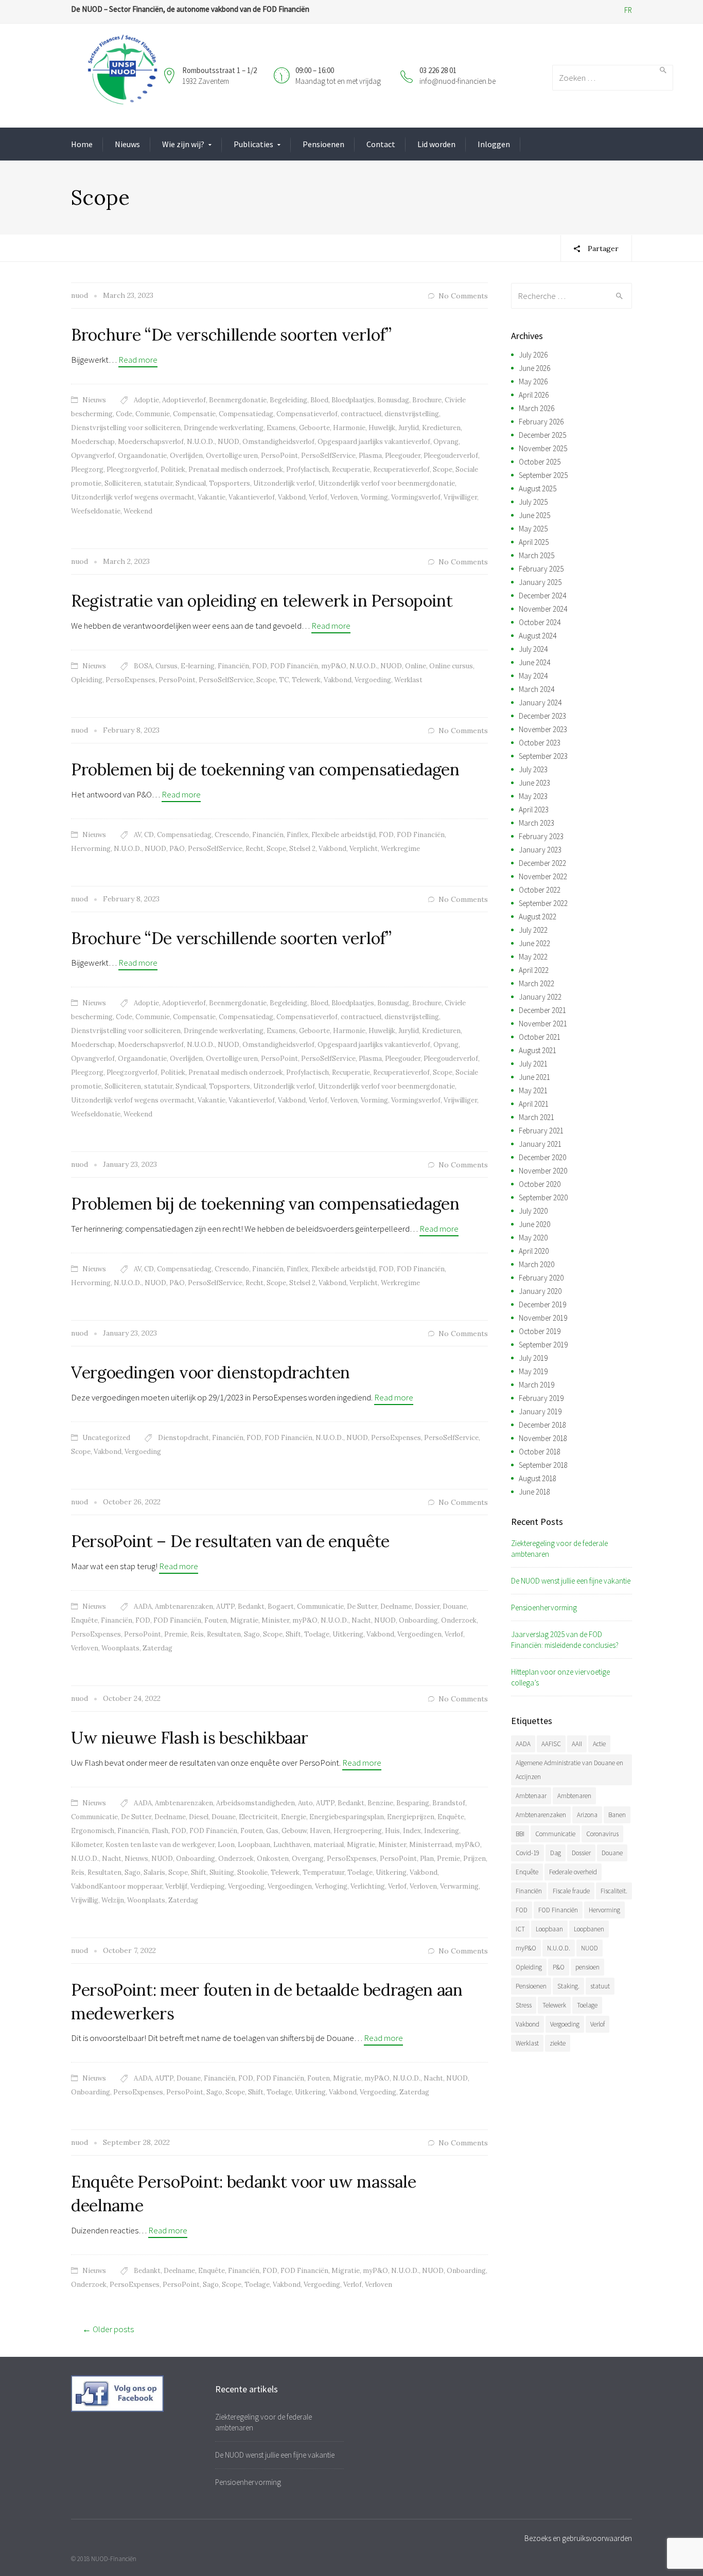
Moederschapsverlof (151, 442)
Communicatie (320, 1606)
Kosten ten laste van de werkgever (160, 1845)
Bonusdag (393, 400)
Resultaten (224, 1634)
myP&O (334, 666)
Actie (599, 1744)
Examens (281, 428)
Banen (617, 1815)
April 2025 (534, 542)
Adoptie (146, 400)
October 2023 (540, 743)
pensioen (587, 1967)
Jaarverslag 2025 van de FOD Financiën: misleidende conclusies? (565, 1640)
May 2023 (533, 796)
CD (149, 835)
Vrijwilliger (460, 497)
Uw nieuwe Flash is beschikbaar (189, 1738)
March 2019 (537, 1385)
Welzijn (113, 1900)
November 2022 (543, 876)
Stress (524, 2005)
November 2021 (543, 1024)
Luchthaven (292, 1845)
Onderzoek (459, 1620)
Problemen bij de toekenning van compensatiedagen (265, 769)
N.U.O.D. (201, 442)
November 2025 (543, 448)
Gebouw (294, 1831)
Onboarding (418, 1620)
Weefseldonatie (96, 511)
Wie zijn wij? (183, 144)
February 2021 (541, 1131)
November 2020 (543, 1171)
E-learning (198, 666)
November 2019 (543, 1318)
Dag (556, 1853)
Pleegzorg (87, 469)
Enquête (84, 1620)
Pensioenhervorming (544, 1607)
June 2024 (534, 662)
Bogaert (281, 1606)
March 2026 (537, 408)
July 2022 (533, 930)
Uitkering (348, 1634)
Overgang (308, 1859)
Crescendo (232, 835)
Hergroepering (358, 1831)
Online (416, 666)
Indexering (442, 1831)
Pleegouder (403, 456)
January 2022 (540, 997)
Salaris (154, 1872)
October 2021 (540, 1037)
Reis (197, 1634)
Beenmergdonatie (238, 400)
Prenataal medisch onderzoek (236, 469)
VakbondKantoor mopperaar (117, 1886)
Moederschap (93, 442)
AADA (143, 1606)
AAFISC (551, 1744)
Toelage (317, 1634)
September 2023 (543, 756)
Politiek (173, 469)
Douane (455, 1606)
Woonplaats (120, 1648)
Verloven (344, 497)
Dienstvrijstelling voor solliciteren (126, 428)
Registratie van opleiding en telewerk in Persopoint (262, 601)
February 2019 (541, 1398)
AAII (577, 1744)
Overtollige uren (232, 456)
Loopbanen (589, 1929)
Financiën (233, 666)
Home (82, 144)
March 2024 (537, 689)
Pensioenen (323, 144)
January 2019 (540, 1411)
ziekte (558, 2043)
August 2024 (538, 636)
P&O (177, 849)
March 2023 (537, 823)
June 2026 (534, 368)
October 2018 (540, 1452)
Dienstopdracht (183, 1438)
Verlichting (368, 1886)
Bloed (319, 400)
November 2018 (543, 1438)
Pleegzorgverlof (132, 469)
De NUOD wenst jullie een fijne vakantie (571, 1581)
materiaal (329, 1845)
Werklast (408, 680)
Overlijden (186, 456)
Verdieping (208, 1886)
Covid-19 (528, 1853)
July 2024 (533, 649)
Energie (294, 1817)
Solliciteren (123, 483)
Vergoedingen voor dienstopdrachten (210, 1372)
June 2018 (534, 1492)
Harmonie (349, 428)
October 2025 (540, 462)
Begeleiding (288, 400)
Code (124, 414)
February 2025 (541, 569)
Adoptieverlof (184, 400)
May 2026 (533, 381)
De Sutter (362, 1606)
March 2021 (537, 1117)
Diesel (199, 1817)
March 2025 (537, 555)
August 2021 (538, 1050)
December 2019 (542, 1304)
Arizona (587, 1815)
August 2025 (538, 488)
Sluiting (222, 1872)
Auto (305, 1803)
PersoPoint (279, 456)
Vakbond (292, 497)
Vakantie (212, 497)
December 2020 (542, 1157)
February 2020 (541, 1278)
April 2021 (534, 1104)
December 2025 (542, 435)
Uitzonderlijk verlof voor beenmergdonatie (386, 483)
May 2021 (533, 1090)
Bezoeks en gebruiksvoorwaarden (578, 2538)
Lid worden (436, 144)
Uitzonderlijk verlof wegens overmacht (133, 497)
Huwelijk (382, 428)
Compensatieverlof (307, 414)
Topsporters (230, 483)
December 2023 (542, 716)
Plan (427, 1859)
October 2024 (540, 622)
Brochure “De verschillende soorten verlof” (231, 335)
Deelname (396, 1606)
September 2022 (543, 903)
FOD (260, 666)
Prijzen (474, 1859)
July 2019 (533, 1358)
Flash (160, 1831)
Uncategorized (106, 1438)
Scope (443, 469)
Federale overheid (573, 1872)
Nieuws (127, 144)
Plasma (370, 456)
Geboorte (314, 428)
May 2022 (533, 957)
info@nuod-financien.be (458, 81)
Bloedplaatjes (353, 400)
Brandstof (449, 1803)
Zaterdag (157, 1648)
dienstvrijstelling (412, 414)
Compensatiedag (246, 414)
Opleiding (87, 680)
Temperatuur (323, 1872)
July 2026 (533, 355)
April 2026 (534, 395)
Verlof (318, 497)
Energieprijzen (411, 1817)
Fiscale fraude (571, 1891)
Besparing (413, 1803)
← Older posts (108, 2329)
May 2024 (533, 676)
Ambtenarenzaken (184, 1606)
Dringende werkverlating (224, 428)
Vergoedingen (419, 1634)
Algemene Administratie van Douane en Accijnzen (569, 1770)
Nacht (361, 1620)
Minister (275, 1620)
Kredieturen (441, 428)
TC (284, 680)
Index (412, 1831)
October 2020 (540, 1184)
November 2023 (543, 729)
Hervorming (91, 849)
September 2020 (543, 1197)
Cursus (166, 666)
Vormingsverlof (416, 497)
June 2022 (534, 943)
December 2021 (542, 1010)
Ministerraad (430, 1845)
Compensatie (194, 414)
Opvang (446, 442)
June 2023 (534, 783)
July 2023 (533, 769)
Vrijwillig (85, 1900)
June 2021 (534, 1077)
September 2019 (543, 1345)
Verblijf (176, 1886)
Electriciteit (258, 1817)
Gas (272, 1831)
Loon (226, 1845)
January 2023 (540, 850)
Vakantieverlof (252, 497)
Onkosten (273, 1859)
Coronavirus (602, 1834)
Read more (138, 360)
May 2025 (533, 529)
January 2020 (540, 1291)
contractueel (361, 414)
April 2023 (534, 810)
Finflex (297, 835)
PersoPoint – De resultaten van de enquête (230, 1541)
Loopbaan (254, 1845)
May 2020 (533, 1238)
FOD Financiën (294, 666)
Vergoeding (373, 680)
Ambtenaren (574, 1796)
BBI (520, 1834)
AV (137, 835)
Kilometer (87, 1845)
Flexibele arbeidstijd (344, 835)
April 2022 (534, 970)
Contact (381, 144)
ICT (520, 1929)
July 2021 (533, 1064)
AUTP (225, 1606)
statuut (600, 1986)
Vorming (374, 497)
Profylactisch (307, 469)
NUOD (229, 442)
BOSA (143, 666)
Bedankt (251, 1606)
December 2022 (542, 863)
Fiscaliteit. (614, 1891)
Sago (252, 1634)
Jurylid (409, 428)
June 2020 (534, 1224)
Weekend (138, 511)
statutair (158, 483)
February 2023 (541, 836)
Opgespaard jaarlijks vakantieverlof (374, 442)
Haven (320, 1831)
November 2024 (543, 609)
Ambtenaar (531, 1796)
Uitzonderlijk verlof (284, 483)
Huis (392, 1831)
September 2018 (543, 1465)
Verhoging (331, 1886)
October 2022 (540, 890)
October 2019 (540, 1331)
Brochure (427, 400)
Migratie (244, 1620)
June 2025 (534, 515)
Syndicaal (191, 483)
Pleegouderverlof (451, 456)
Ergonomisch (93, 1831)
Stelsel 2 (302, 849)
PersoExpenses (130, 680)
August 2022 (538, 917)
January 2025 (540, 582)
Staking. (568, 1986)
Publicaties (253, 144)
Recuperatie (351, 469)
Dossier (427, 1606)
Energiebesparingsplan (347, 1817)
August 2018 (538, 1478)
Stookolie (252, 1872)
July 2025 (533, 502)
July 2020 (533, 1211)
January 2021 (540, 1144)
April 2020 (534, 1251)
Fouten (216, 1620)
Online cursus (451, 666)
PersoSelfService (328, 456)
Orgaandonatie (142, 456)
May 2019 (533, 1371)
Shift (293, 1634)
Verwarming (459, 1886)
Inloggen (494, 144)
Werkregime (400, 849)
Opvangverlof (93, 456)
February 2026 (541, 422)
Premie (176, 1634)
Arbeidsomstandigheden (256, 1803)
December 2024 (542, 596)
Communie (153, 414)
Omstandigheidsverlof (278, 442)
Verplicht (364, 849)
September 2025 (543, 475)
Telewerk (306, 680)
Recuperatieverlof (401, 469)
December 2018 (542, 1425)
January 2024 (540, 703)
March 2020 (537, 1264)
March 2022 (537, 983)
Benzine (380, 1803)
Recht (254, 849)
